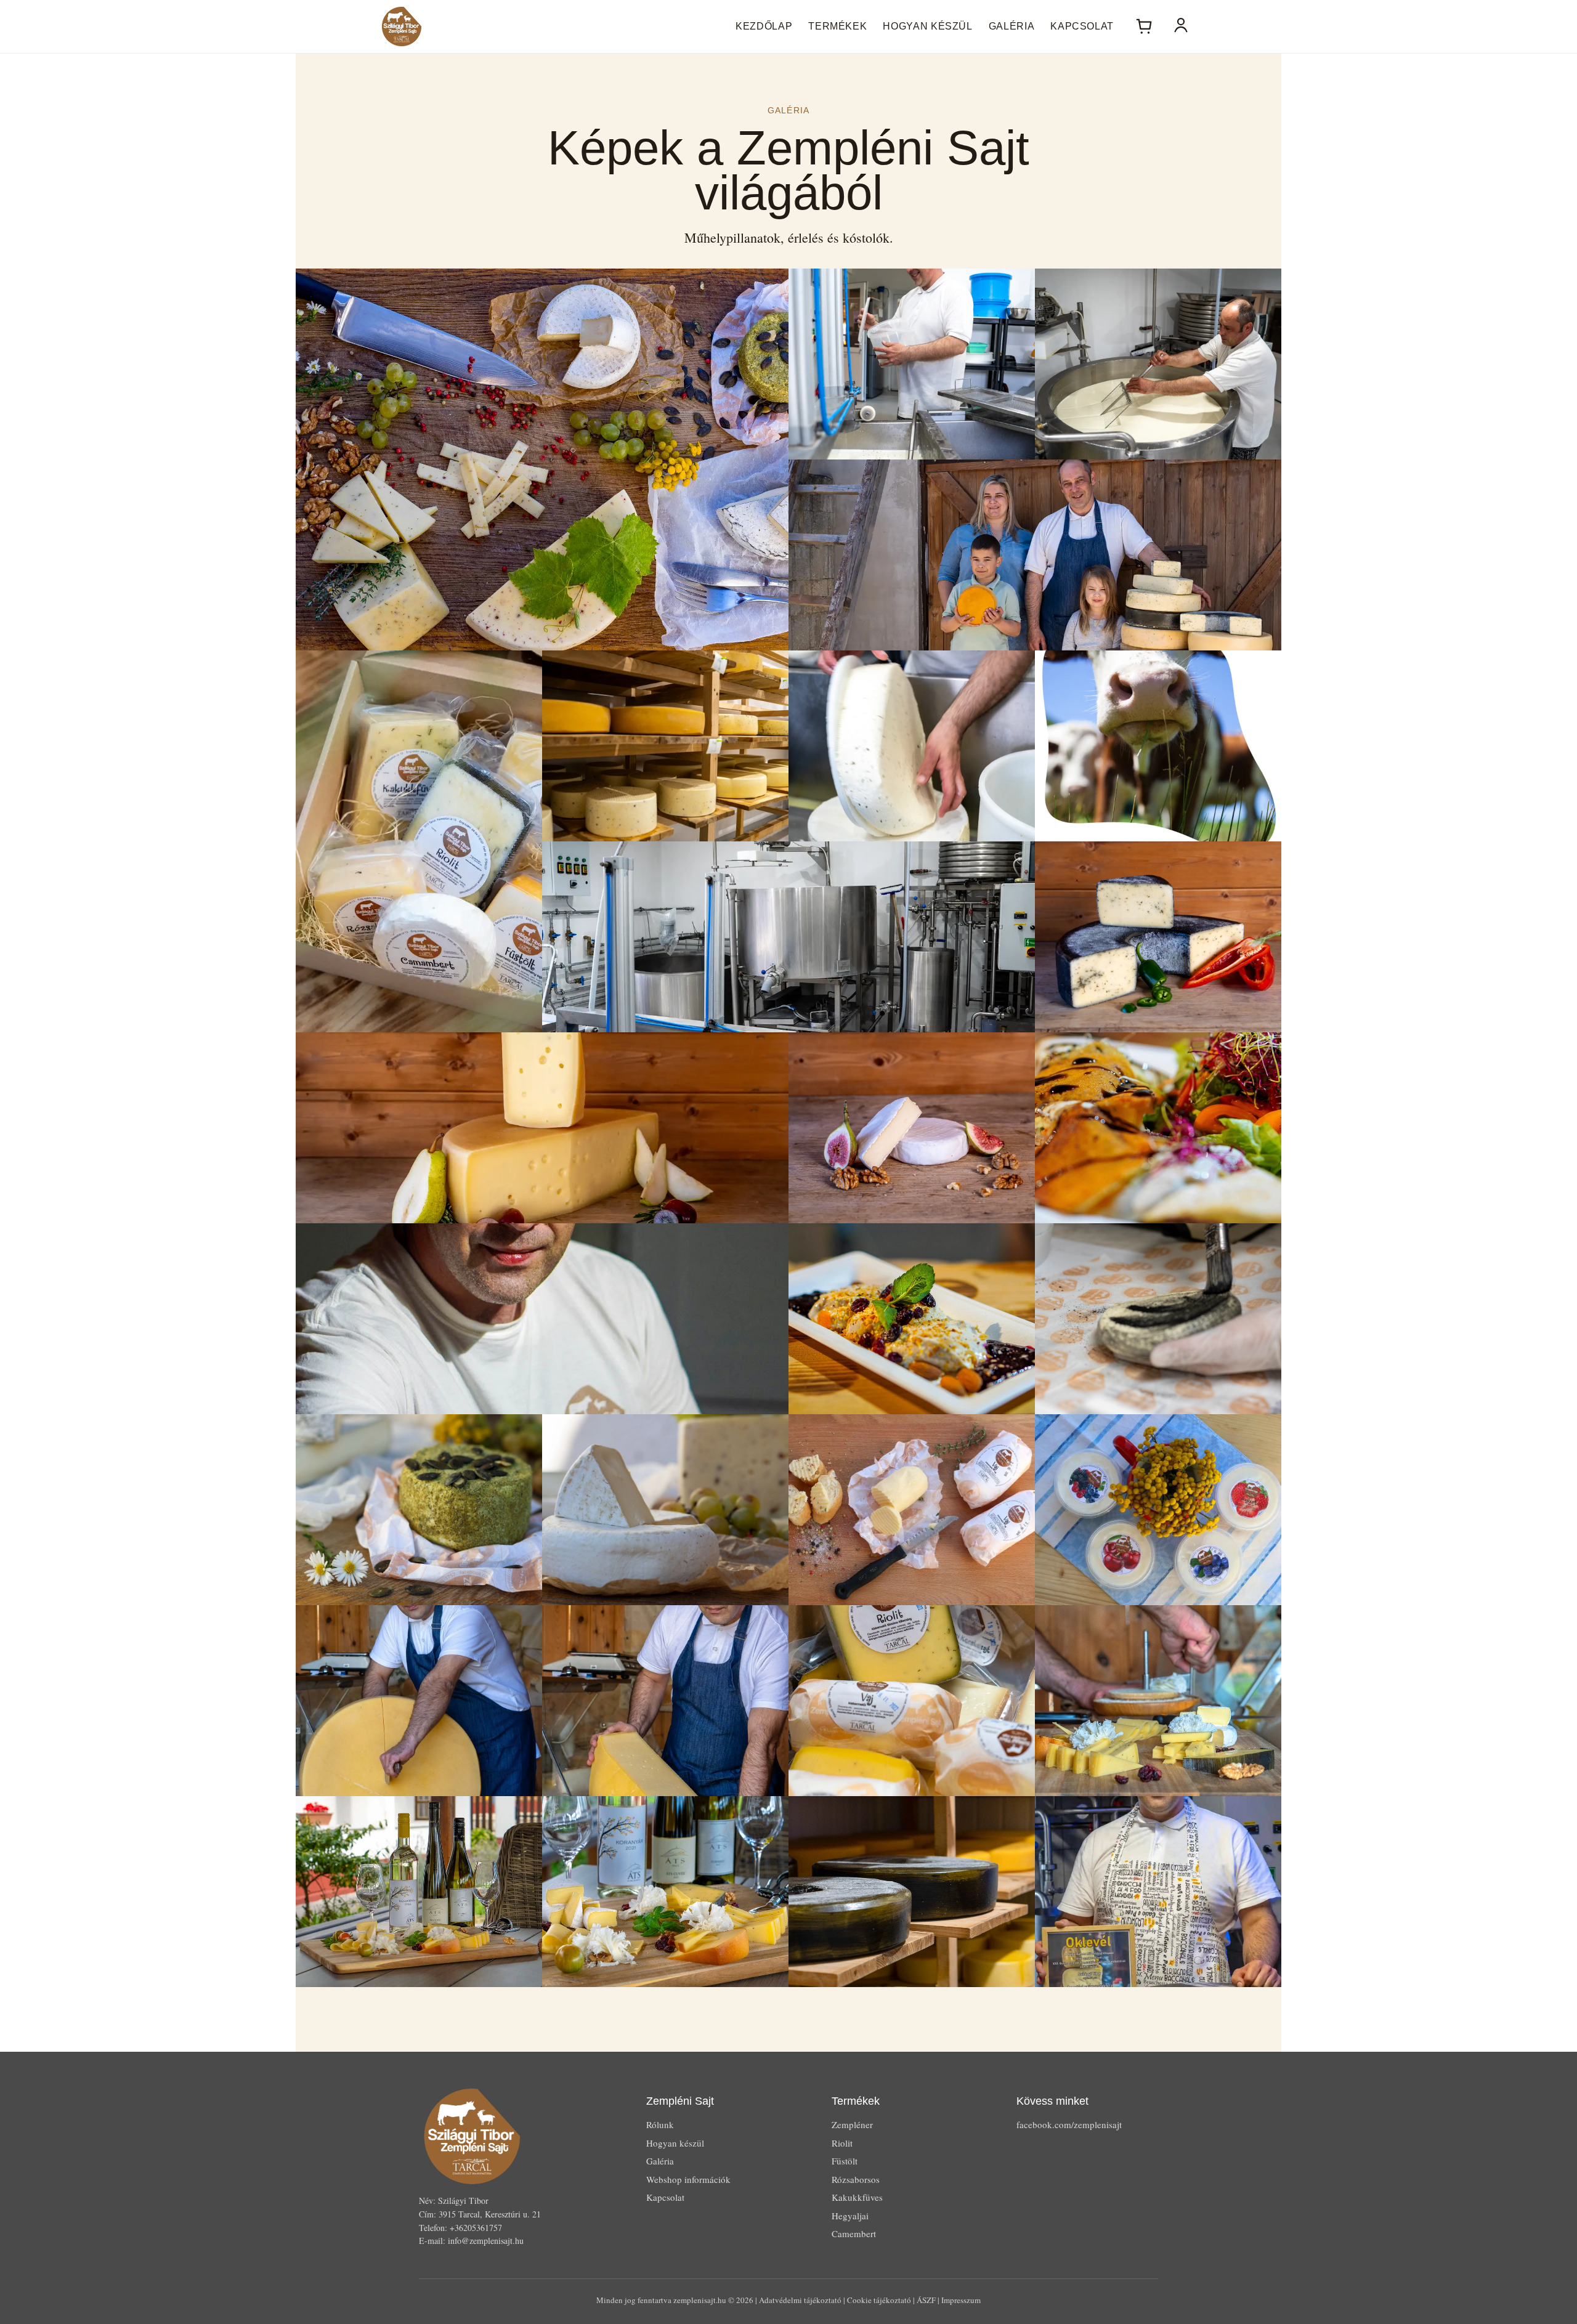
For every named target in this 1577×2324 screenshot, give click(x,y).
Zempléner (852, 2124)
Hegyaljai (850, 2216)
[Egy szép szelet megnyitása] (665, 1701)
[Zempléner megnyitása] (542, 1128)
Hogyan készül (927, 26)
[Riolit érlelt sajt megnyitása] (1158, 937)
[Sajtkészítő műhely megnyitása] (912, 364)
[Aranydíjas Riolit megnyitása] (1158, 1892)
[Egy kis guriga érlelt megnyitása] (419, 1701)
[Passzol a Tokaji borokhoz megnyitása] (665, 1892)
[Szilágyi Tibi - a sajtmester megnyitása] (542, 1319)
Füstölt (845, 2161)
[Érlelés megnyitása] (665, 746)
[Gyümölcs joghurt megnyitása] (1158, 1510)
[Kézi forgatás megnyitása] (912, 746)
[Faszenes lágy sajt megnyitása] (1158, 1319)
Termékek (837, 26)
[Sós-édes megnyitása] (912, 1319)
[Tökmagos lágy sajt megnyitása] (419, 1510)
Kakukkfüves (857, 2197)
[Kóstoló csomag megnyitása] (419, 841)
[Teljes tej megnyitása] (1158, 746)
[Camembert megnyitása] (912, 1128)
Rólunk (660, 2124)
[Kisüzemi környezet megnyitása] (788, 937)
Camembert (854, 2233)
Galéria (1011, 26)
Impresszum (961, 2300)
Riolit (842, 2143)
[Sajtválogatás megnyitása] (912, 1701)
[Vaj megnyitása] (912, 1510)
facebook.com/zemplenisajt (1069, 2124)
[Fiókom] (1181, 26)
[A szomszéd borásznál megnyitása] (419, 1892)
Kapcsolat (1082, 26)
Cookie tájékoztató (879, 2300)
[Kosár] (1144, 26)
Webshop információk (688, 2179)
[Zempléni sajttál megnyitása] (542, 460)
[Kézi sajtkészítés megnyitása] (1158, 364)
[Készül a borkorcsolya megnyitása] (1158, 1701)
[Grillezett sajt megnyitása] (1158, 1128)
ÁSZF (926, 2300)
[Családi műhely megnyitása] (1035, 555)
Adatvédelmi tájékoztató (800, 2300)
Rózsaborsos (856, 2179)
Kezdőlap (764, 26)
